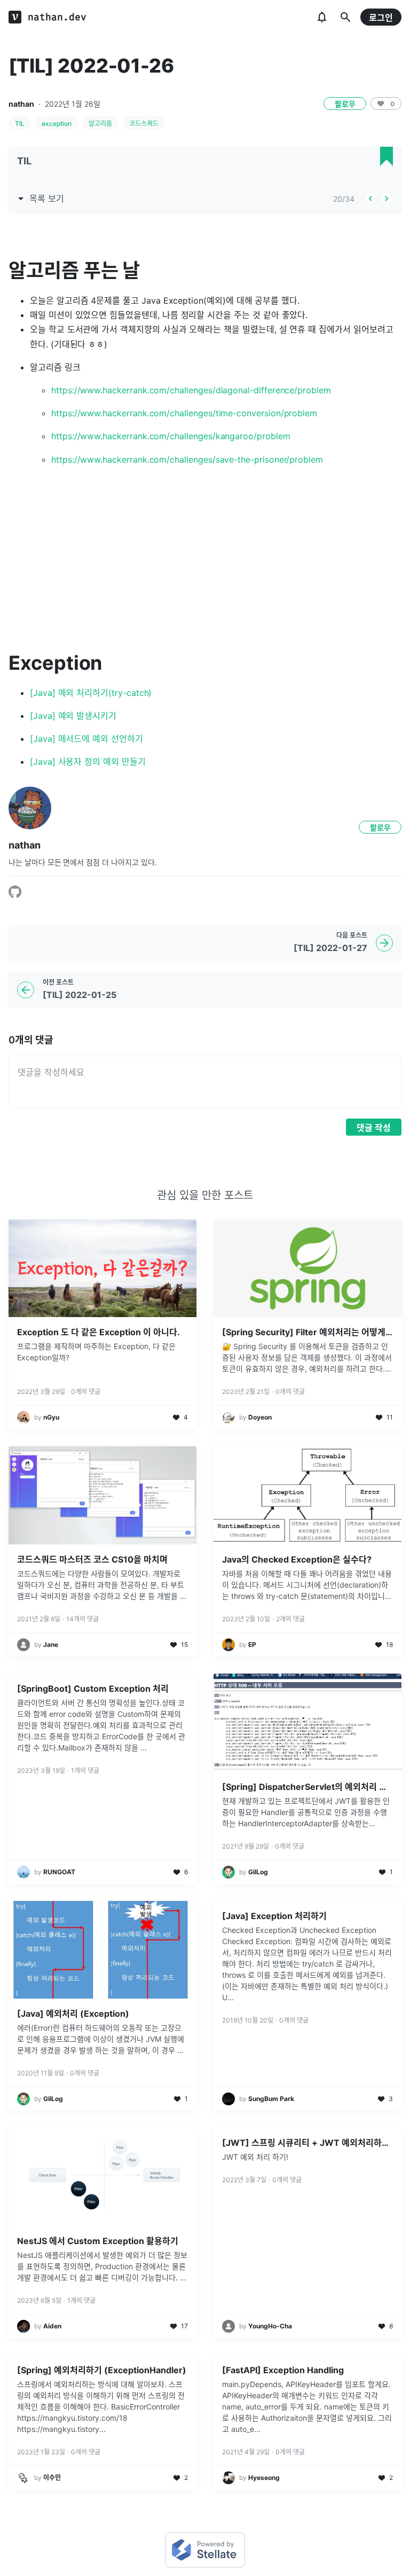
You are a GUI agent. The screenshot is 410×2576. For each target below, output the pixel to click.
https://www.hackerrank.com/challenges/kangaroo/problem (171, 436)
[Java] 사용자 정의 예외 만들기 (88, 762)
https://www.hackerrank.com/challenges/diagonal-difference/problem (191, 390)
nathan (21, 104)
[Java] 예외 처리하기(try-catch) (91, 693)
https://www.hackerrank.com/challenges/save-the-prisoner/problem (187, 459)
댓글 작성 (374, 1128)
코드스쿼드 (144, 124)
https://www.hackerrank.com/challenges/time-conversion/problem (184, 413)
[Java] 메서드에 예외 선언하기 (86, 739)
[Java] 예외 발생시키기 (73, 716)
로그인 (381, 18)
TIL (20, 124)
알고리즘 (100, 124)
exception (57, 124)
